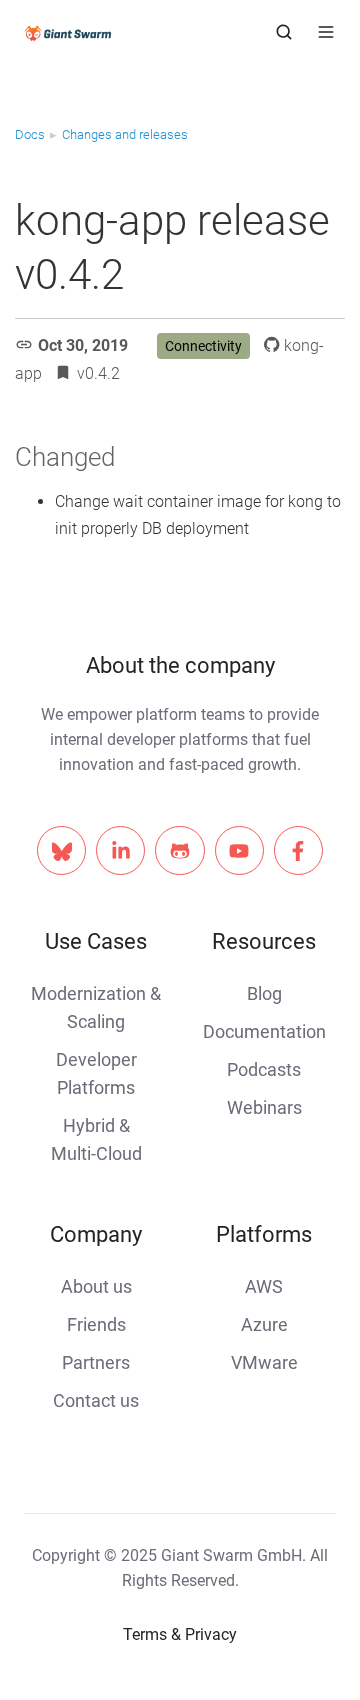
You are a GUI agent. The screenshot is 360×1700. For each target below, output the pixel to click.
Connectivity (203, 346)
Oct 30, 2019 (83, 345)
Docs (30, 134)
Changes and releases (125, 134)
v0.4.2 (98, 373)
